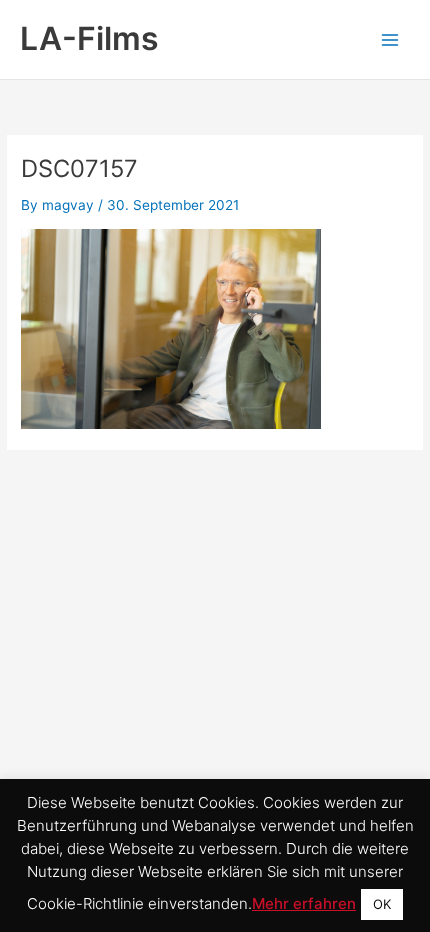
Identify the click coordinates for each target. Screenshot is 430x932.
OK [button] (382, 904)
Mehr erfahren (304, 903)
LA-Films (89, 38)
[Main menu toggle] (390, 39)
